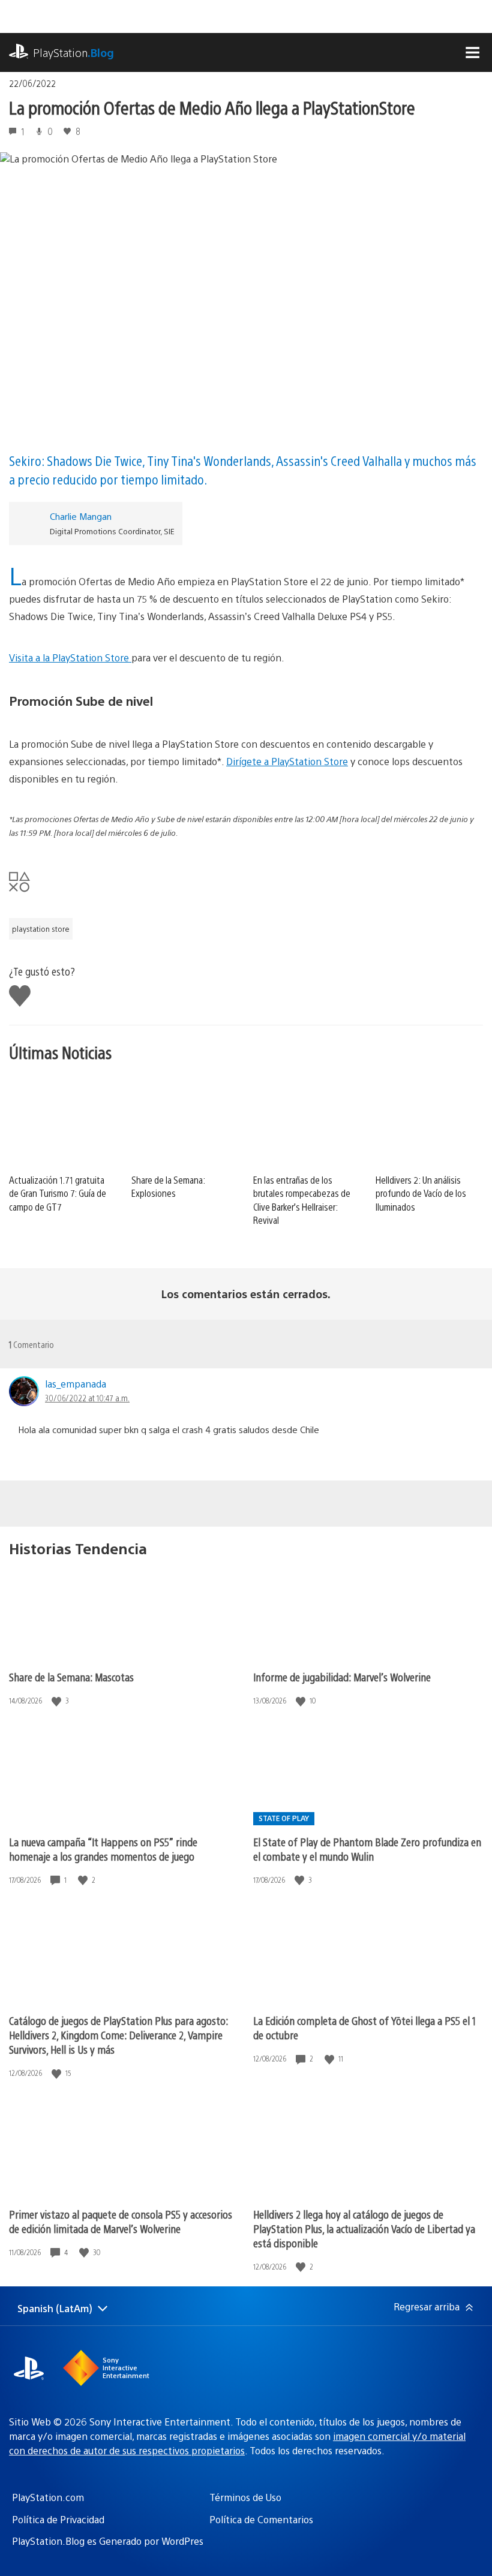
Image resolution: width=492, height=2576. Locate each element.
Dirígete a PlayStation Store (287, 761)
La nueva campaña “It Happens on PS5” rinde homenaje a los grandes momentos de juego (103, 1849)
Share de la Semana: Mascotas (71, 1677)
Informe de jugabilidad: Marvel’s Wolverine (342, 1677)
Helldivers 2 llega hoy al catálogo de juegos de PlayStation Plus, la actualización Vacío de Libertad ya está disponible (364, 2229)
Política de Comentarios (261, 2519)
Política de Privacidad (58, 2519)
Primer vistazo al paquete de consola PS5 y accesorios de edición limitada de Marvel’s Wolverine (121, 2221)
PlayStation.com (48, 2497)
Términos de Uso (245, 2497)
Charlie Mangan (81, 516)
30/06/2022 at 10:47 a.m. (87, 1398)
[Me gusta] (58, 1701)
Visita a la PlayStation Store (70, 657)
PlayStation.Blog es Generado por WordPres (108, 2541)
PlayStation (73, 52)
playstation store (41, 929)
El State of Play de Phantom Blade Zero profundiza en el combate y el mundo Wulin (367, 1849)
